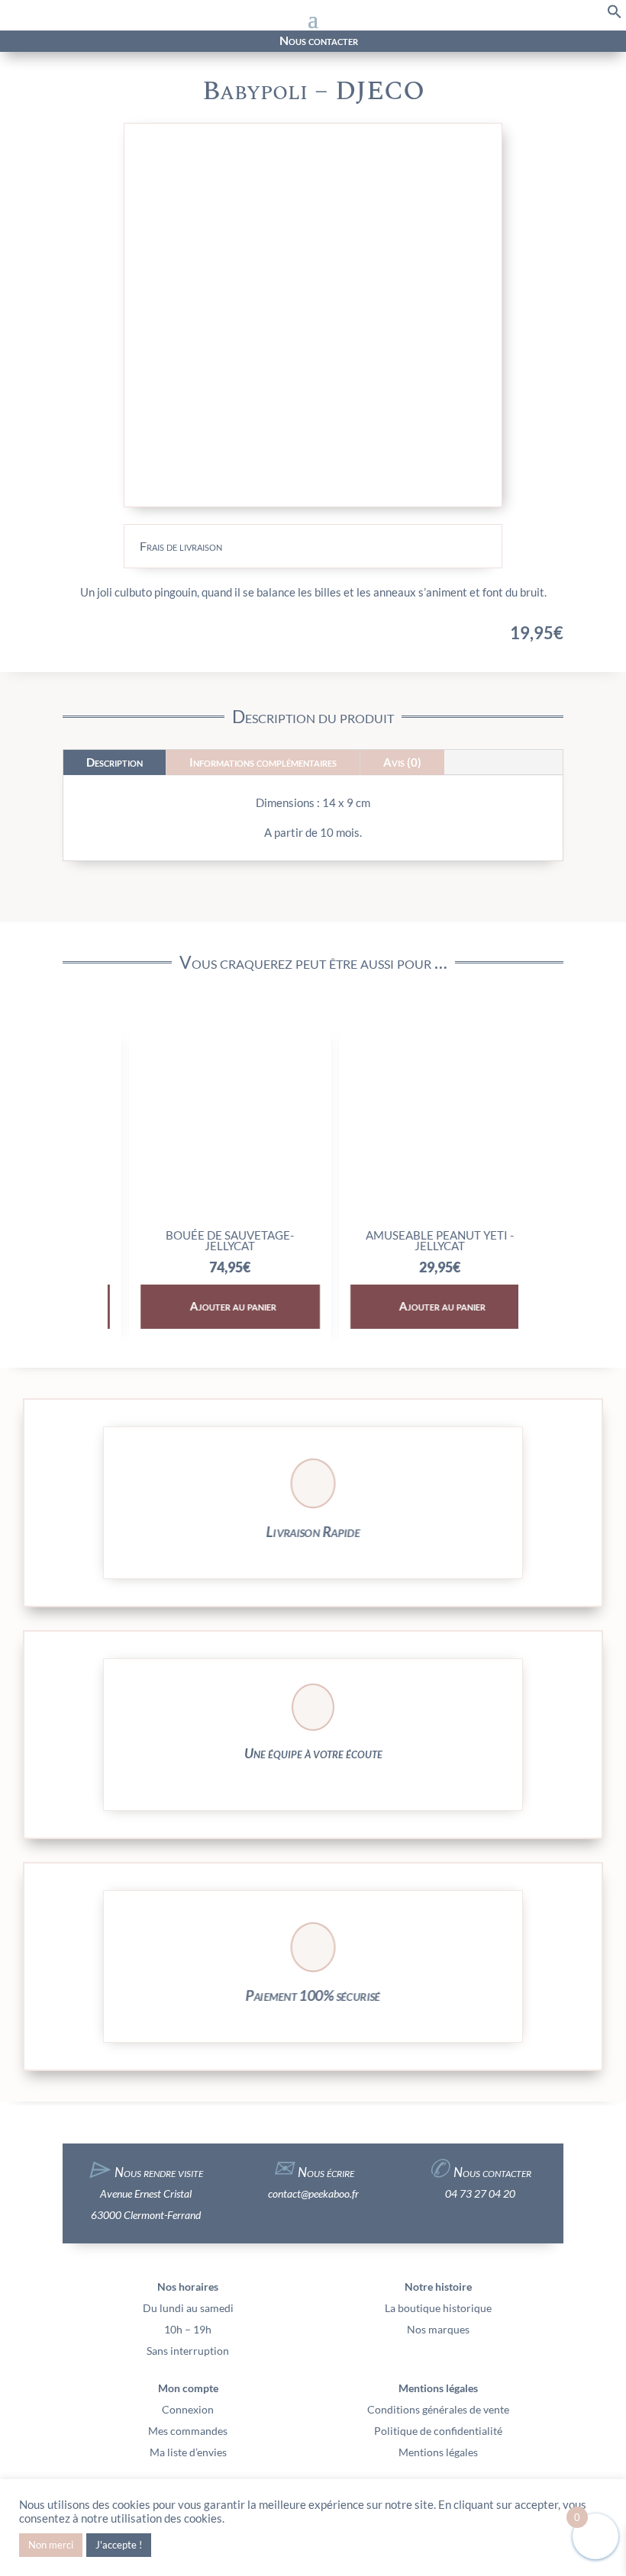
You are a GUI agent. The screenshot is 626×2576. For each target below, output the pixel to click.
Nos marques (438, 2329)
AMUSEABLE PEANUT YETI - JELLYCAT (418, 1240)
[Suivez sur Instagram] (118, 41)
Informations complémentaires (263, 762)
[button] (615, 15)
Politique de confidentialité (438, 2431)
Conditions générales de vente (438, 2409)
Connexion (188, 2409)
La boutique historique (438, 2308)
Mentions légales (438, 2452)
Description (115, 762)
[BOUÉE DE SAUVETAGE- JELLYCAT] (209, 1215)
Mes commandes (188, 2431)
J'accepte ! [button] (119, 2545)
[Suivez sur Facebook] (91, 41)
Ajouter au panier (211, 1306)
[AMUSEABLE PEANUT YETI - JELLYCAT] (418, 1215)
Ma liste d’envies (188, 2452)
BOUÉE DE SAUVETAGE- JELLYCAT (208, 1240)
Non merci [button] (51, 2545)
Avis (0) (402, 762)
